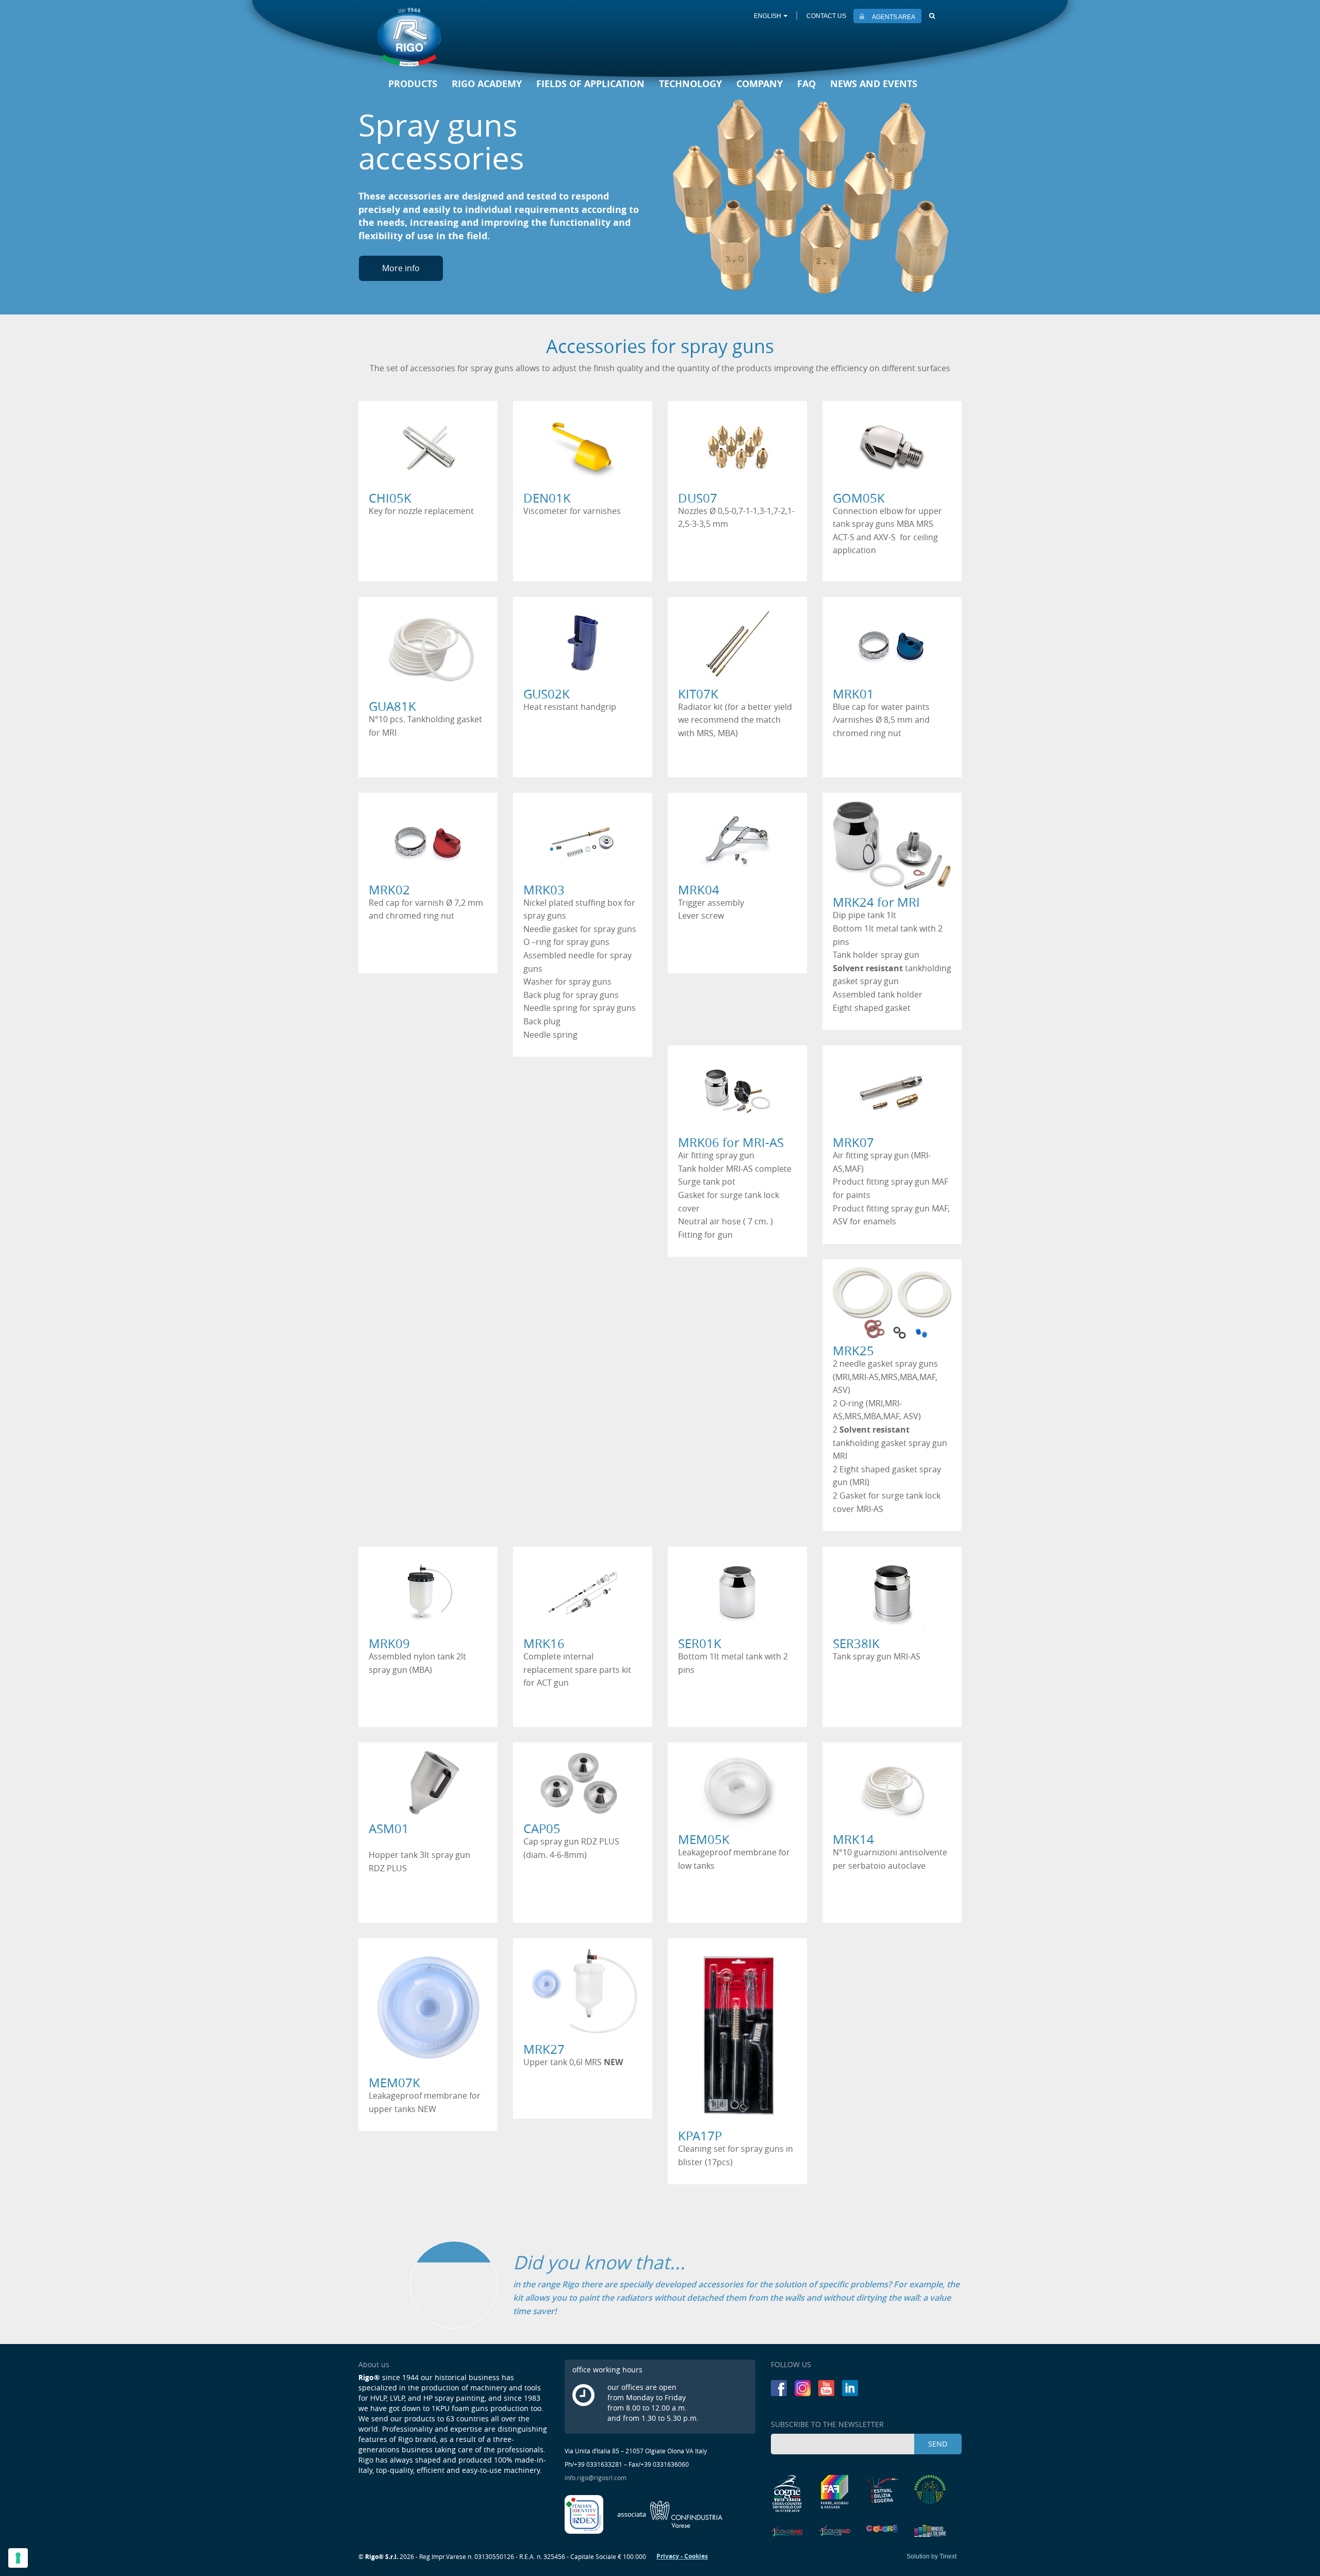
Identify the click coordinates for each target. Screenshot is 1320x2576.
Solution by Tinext (931, 2556)
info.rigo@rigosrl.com (596, 2478)
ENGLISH (768, 16)
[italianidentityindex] (585, 2514)
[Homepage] (409, 37)
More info (401, 268)
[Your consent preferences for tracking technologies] (18, 2558)
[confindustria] (670, 2514)
